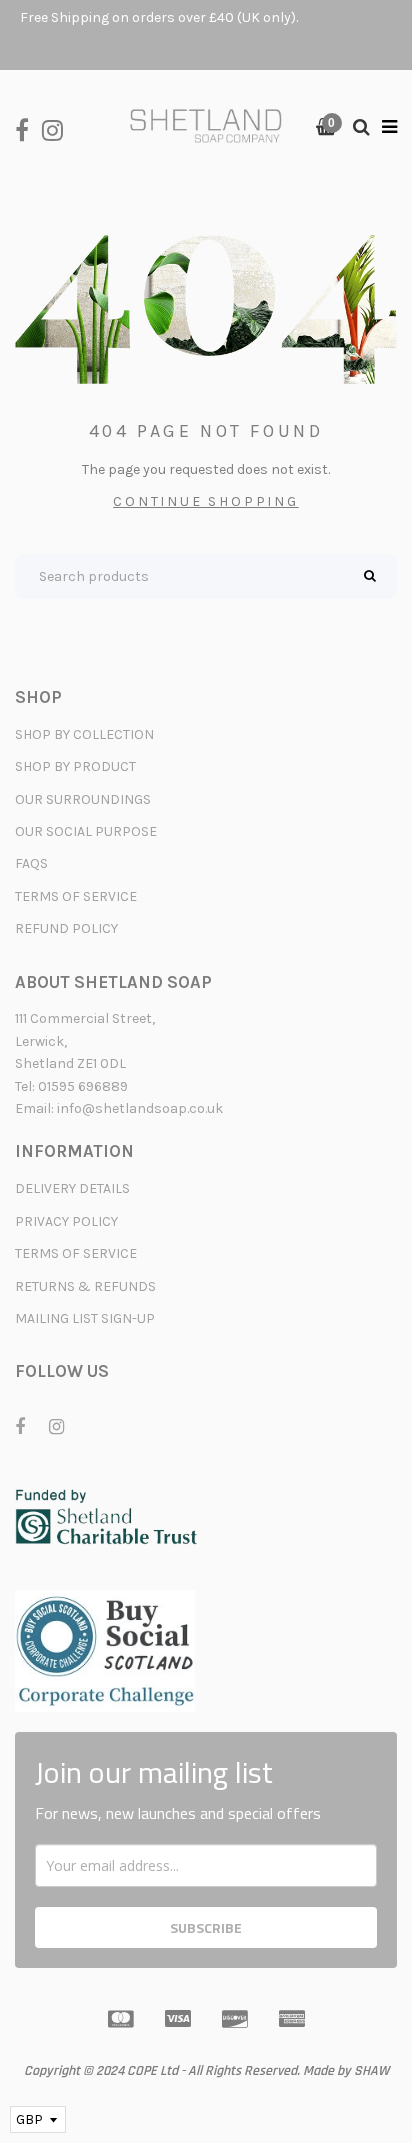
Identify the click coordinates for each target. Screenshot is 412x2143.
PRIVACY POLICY (66, 1221)
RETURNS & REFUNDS (85, 1286)
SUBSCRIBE (206, 1927)
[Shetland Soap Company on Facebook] (28, 128)
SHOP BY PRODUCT (75, 766)
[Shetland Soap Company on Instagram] (57, 128)
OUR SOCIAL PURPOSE (86, 831)
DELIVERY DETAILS (72, 1188)
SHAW (371, 2071)
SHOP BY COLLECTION (84, 734)
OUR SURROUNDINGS (83, 799)
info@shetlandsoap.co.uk (140, 1108)
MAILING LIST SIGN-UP (85, 1318)
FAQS (31, 863)
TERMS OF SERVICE (76, 896)
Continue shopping (206, 501)
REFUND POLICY (66, 928)
